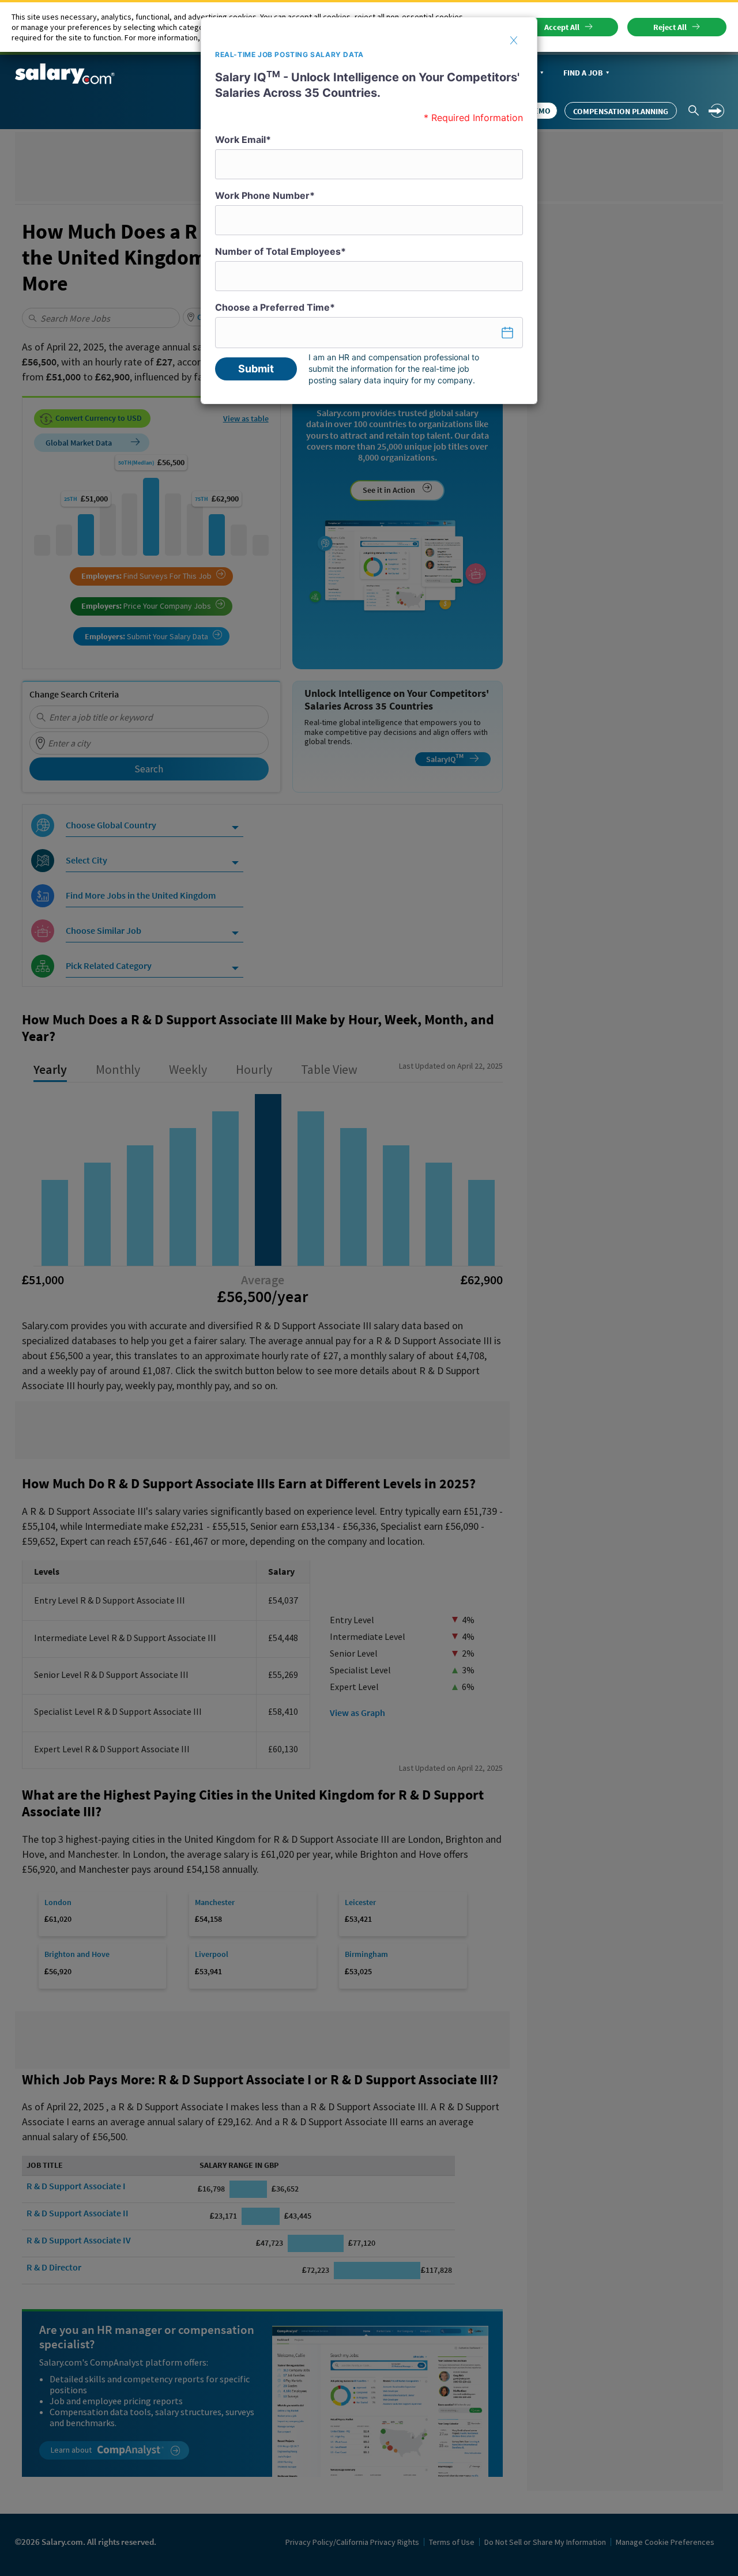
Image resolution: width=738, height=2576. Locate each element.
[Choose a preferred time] (369, 333)
